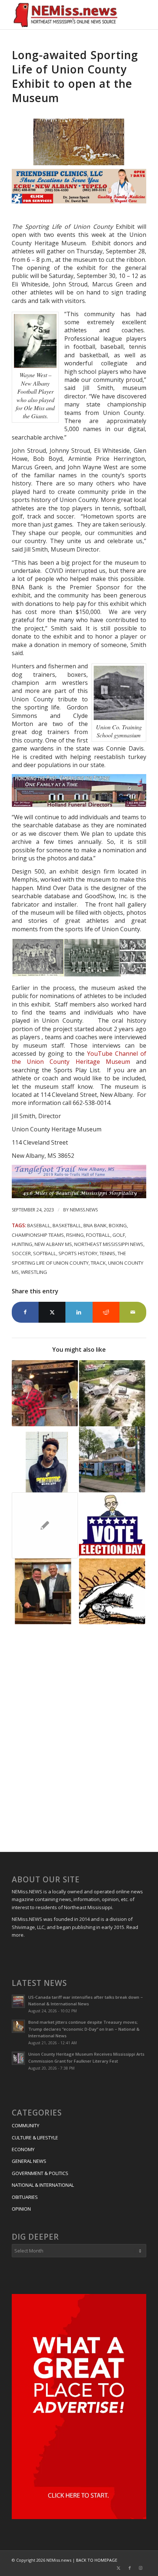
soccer (21, 1253)
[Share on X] (52, 1312)
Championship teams (38, 1235)
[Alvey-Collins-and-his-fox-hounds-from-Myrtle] (79, 142)
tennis (107, 1253)
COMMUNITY (26, 2125)
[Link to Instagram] (141, 2568)
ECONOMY (23, 2149)
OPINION (21, 2209)
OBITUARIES (25, 2197)
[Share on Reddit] (106, 1312)
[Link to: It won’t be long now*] (45, 1525)
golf (119, 1235)
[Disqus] (79, 1739)
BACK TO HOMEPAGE (97, 2560)
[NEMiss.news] (65, 15)
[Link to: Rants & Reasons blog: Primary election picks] (112, 1525)
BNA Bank (95, 1225)
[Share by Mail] (133, 1312)
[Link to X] (119, 2568)
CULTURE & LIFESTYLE (35, 2138)
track (98, 1263)
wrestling (34, 1272)
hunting (22, 1244)
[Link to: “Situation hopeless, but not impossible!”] (112, 1592)
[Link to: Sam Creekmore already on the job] (45, 1592)
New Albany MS (53, 1244)
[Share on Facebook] (25, 1312)
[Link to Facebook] (130, 2568)
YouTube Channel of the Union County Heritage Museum (79, 1058)
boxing (118, 1225)
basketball (67, 1225)
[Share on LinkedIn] (79, 1312)
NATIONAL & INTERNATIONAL (43, 2185)
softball (45, 1253)
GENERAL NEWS (29, 2161)
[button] (38, 958)
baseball (39, 1225)
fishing (75, 1235)
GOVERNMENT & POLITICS (40, 2173)
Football (98, 1235)
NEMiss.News (84, 1210)
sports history (78, 1253)
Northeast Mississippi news (109, 1244)
